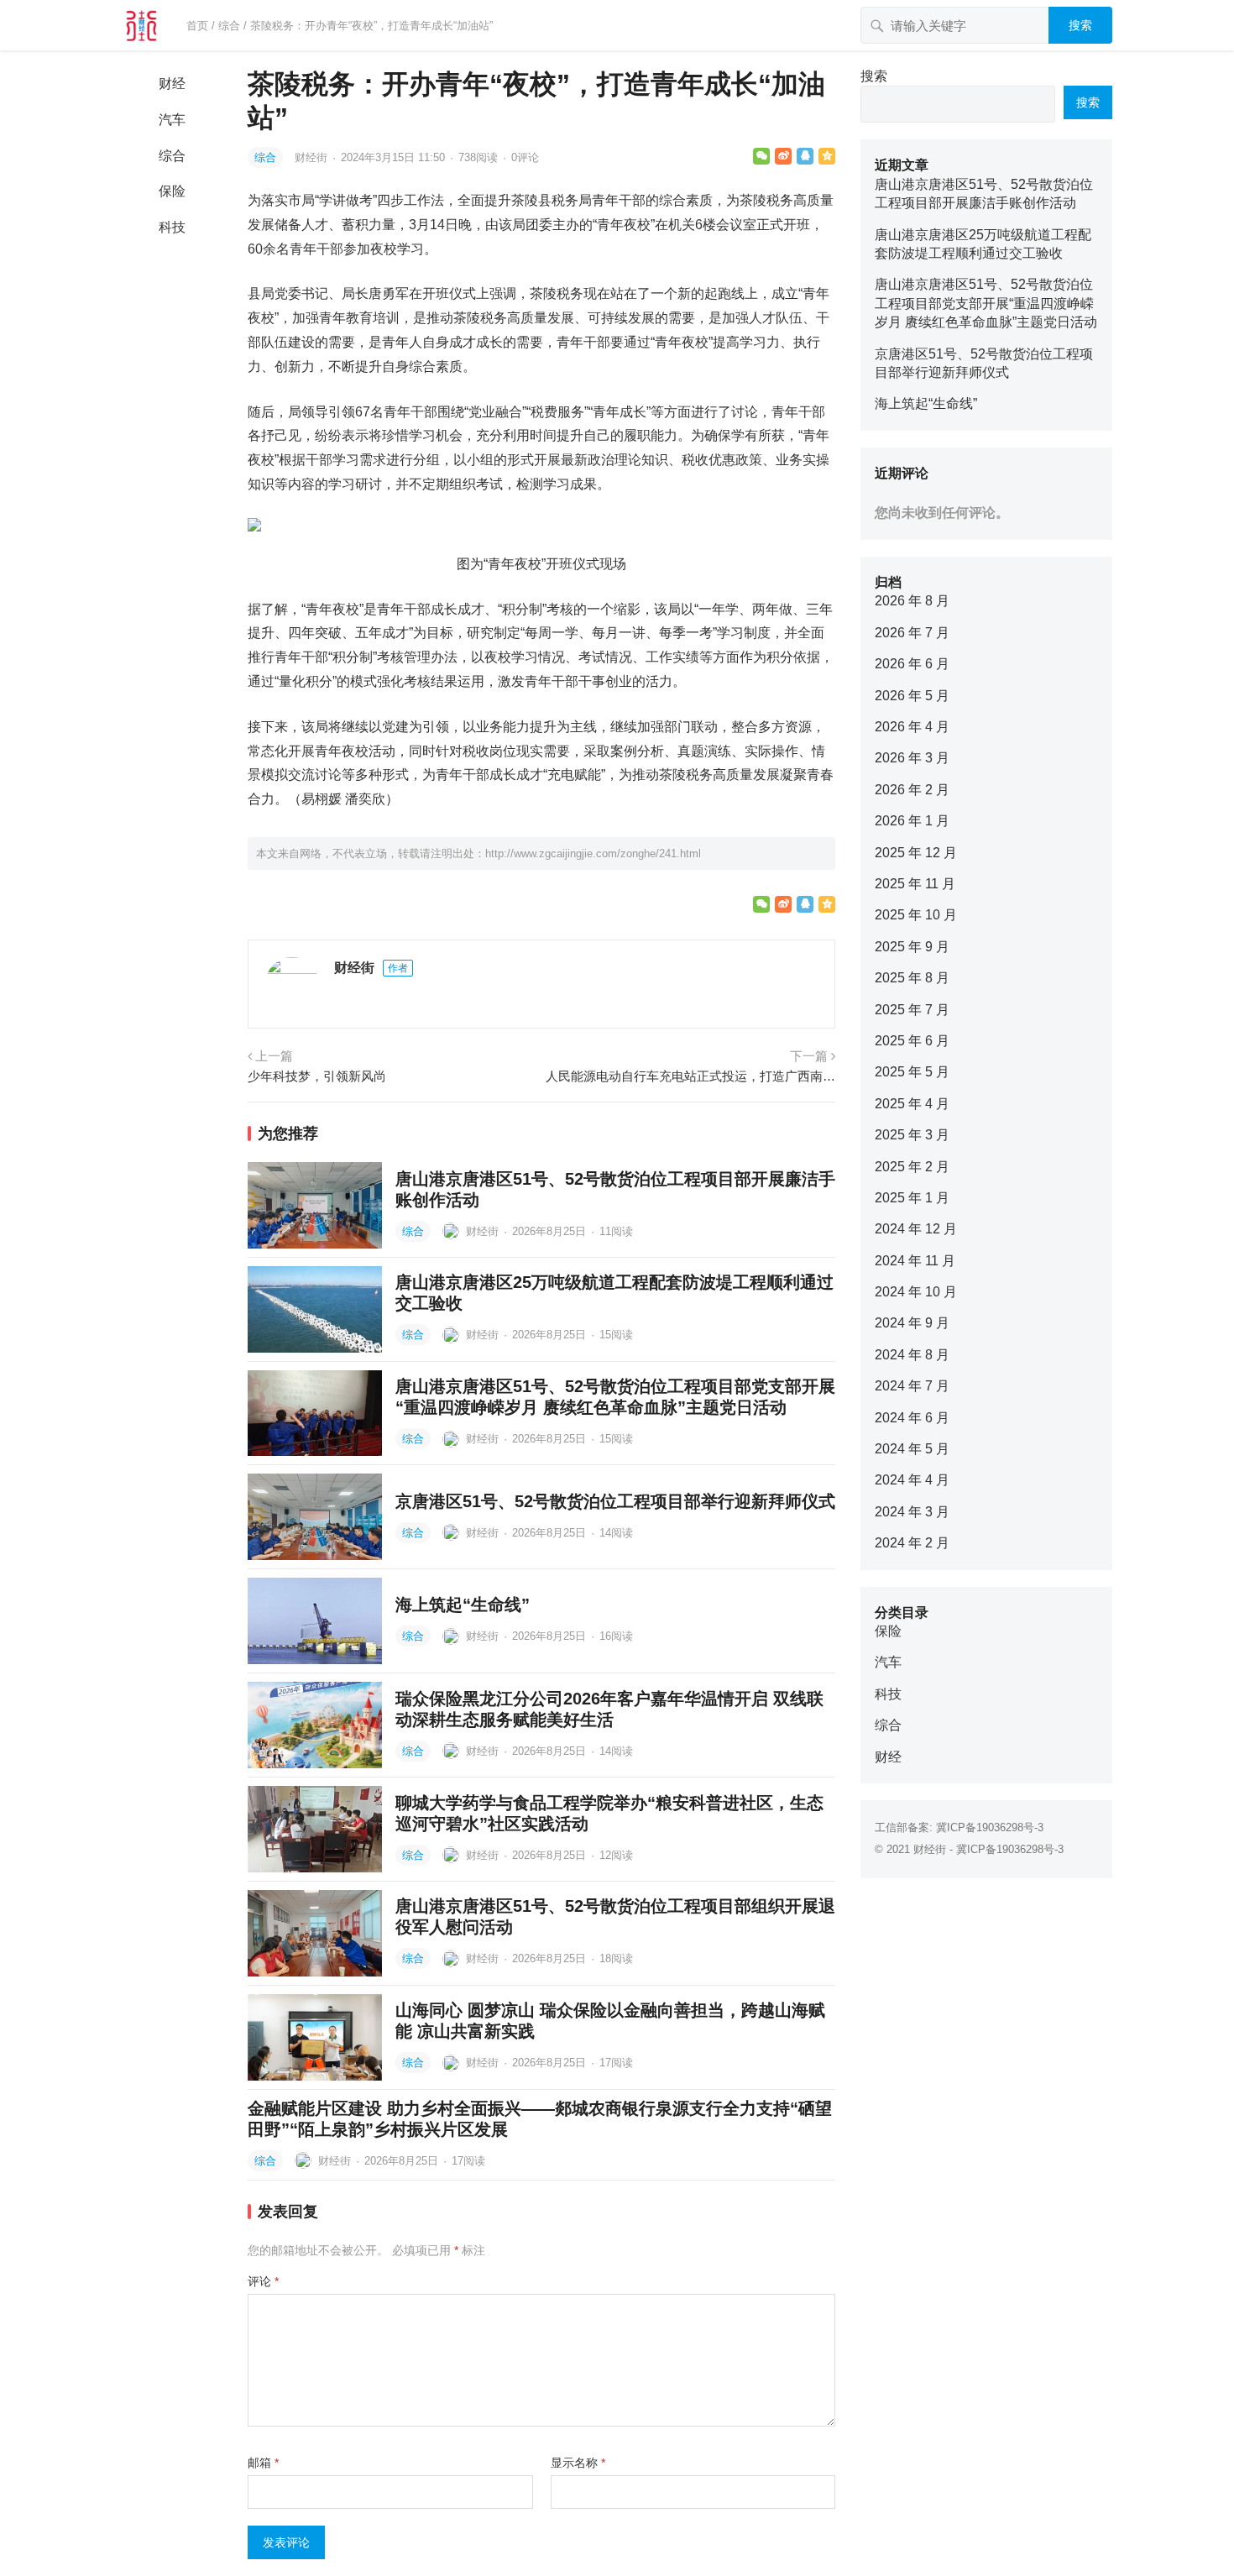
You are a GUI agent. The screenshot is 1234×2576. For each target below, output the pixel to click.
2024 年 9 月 (912, 1323)
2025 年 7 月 (912, 1010)
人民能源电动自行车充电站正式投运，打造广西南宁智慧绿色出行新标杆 (690, 1076)
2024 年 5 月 (912, 1449)
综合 (229, 26)
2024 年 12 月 (916, 1229)
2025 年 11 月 (915, 884)
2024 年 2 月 (912, 1543)
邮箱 (263, 2463)
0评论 (525, 157)
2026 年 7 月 (912, 633)
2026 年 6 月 (912, 664)
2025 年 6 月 (912, 1041)
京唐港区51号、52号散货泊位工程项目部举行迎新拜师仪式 (615, 1501)
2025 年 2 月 (912, 1167)
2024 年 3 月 (912, 1512)
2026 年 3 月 (912, 758)
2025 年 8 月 (912, 978)
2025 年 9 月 (912, 947)
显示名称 (578, 2463)
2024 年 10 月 (916, 1292)
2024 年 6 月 (912, 1418)
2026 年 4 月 (912, 727)
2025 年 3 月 (912, 1135)
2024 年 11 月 (915, 1261)
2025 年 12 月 (916, 853)
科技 (172, 227)
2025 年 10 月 (916, 915)
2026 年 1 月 (912, 821)
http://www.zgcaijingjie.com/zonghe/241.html (593, 853)
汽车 (172, 120)
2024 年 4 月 (912, 1480)
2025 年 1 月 (912, 1198)
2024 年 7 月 (912, 1386)
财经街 (313, 157)
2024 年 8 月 (912, 1355)
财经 (172, 84)
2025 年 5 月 (912, 1072)
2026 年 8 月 (912, 601)
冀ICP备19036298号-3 (990, 1827)
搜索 (1080, 25)
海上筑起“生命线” (463, 1605)
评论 (263, 2281)
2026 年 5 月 (912, 696)
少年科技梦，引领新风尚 (317, 1076)
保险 (172, 191)
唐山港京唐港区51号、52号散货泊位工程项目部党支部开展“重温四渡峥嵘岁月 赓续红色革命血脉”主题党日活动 (986, 303)
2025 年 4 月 (912, 1104)
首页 (197, 26)
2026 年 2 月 (912, 790)
